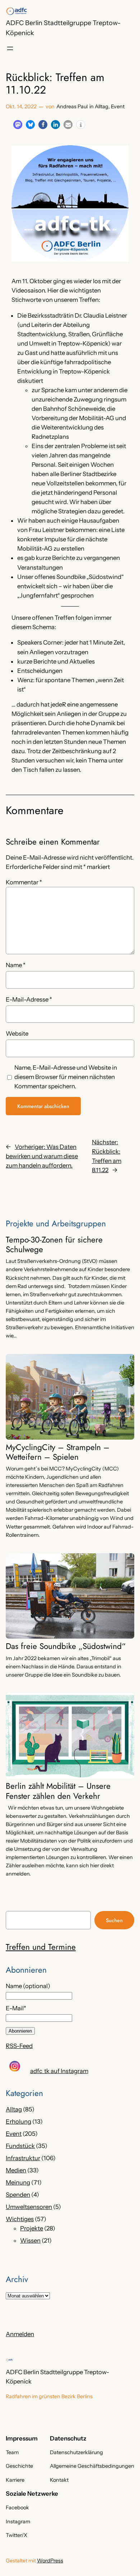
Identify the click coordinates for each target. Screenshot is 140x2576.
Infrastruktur (23, 2158)
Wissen (30, 2240)
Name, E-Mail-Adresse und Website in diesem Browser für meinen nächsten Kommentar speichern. (66, 1077)
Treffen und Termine (41, 1947)
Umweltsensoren (29, 2207)
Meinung (18, 2182)
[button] (18, 125)
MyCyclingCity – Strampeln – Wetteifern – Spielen (58, 1452)
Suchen (114, 1920)
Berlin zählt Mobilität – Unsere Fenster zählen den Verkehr (58, 1791)
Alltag (102, 106)
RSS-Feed (19, 2046)
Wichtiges (20, 2219)
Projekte (32, 2228)
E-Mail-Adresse (29, 999)
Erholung (18, 2121)
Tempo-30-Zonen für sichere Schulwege (54, 1245)
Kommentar (24, 882)
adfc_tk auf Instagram (59, 2071)
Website (17, 1033)
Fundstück (20, 2146)
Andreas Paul (72, 106)
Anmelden (20, 2334)
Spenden (18, 2195)
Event (118, 106)
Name (16, 965)
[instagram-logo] (15, 2066)
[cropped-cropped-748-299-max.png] (17, 11)
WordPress (50, 2561)
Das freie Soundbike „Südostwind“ (66, 1646)
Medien (16, 2170)
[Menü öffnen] (10, 48)
